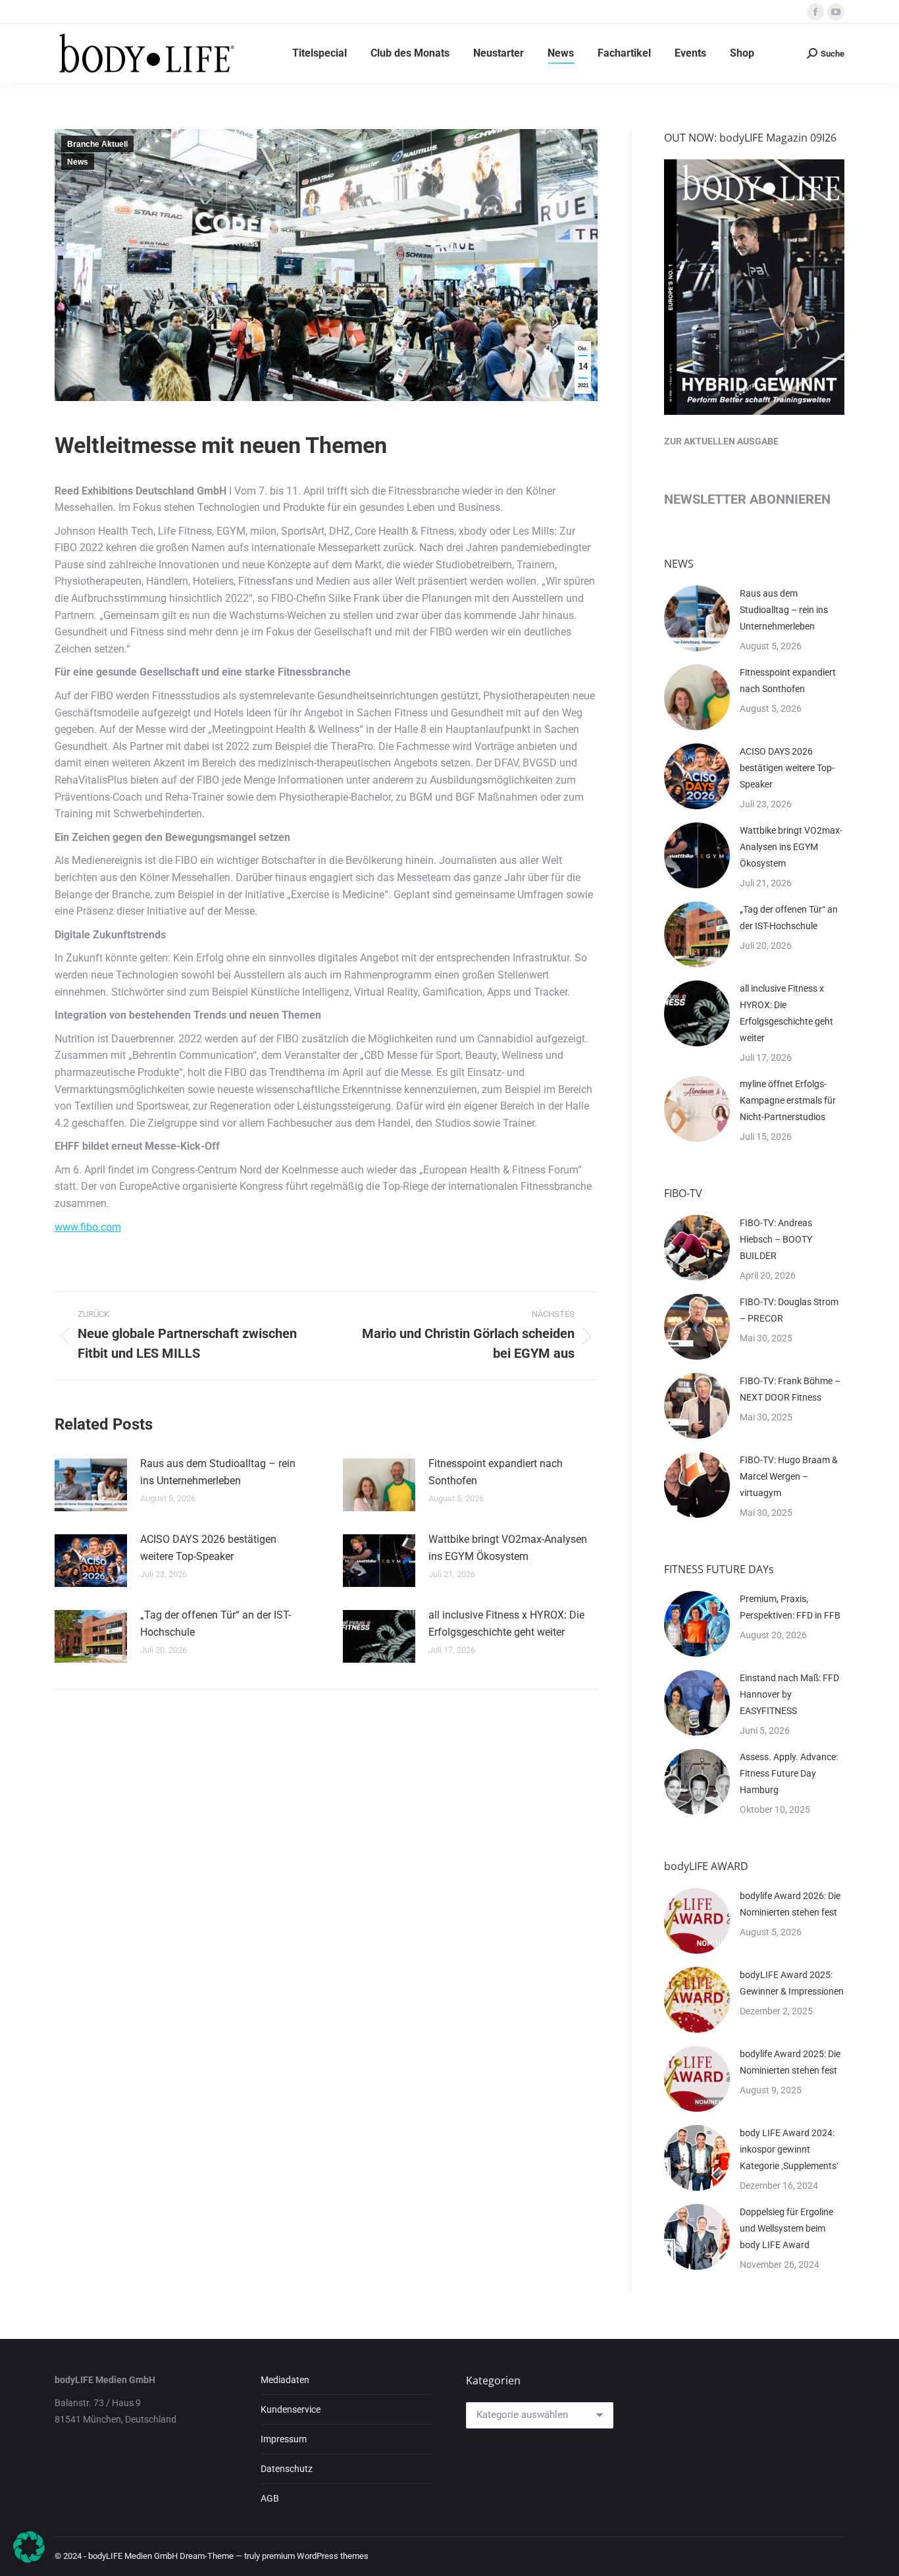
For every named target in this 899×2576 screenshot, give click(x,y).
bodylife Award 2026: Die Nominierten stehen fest (790, 1904)
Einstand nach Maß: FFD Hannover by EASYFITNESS (789, 1694)
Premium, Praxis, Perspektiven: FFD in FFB (790, 1607)
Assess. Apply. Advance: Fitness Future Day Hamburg (789, 1773)
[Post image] (91, 1485)
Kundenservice (291, 2409)
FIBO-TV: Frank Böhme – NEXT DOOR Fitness (790, 1389)
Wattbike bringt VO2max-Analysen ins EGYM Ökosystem (508, 1548)
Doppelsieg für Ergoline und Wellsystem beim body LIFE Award (786, 2228)
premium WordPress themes (315, 2556)
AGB (270, 2498)
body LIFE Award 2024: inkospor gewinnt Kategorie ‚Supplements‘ (789, 2149)
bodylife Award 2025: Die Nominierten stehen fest (790, 2062)
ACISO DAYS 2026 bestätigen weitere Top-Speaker (208, 1548)
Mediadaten (285, 2380)
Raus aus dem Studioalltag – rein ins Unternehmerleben (218, 1472)
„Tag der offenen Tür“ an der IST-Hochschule (216, 1623)
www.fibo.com (88, 1227)
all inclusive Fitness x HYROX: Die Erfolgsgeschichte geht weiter (506, 1623)
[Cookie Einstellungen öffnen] (29, 2559)
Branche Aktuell (97, 144)
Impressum (284, 2439)
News (78, 162)
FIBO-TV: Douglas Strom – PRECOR (789, 1310)
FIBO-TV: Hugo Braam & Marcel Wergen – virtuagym (789, 1476)
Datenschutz (287, 2469)
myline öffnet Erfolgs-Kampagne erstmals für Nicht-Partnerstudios (788, 1100)
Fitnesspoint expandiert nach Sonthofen (496, 1472)
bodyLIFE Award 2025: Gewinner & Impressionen (792, 1983)
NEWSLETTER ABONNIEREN (747, 499)
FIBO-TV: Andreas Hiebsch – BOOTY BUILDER (776, 1239)
